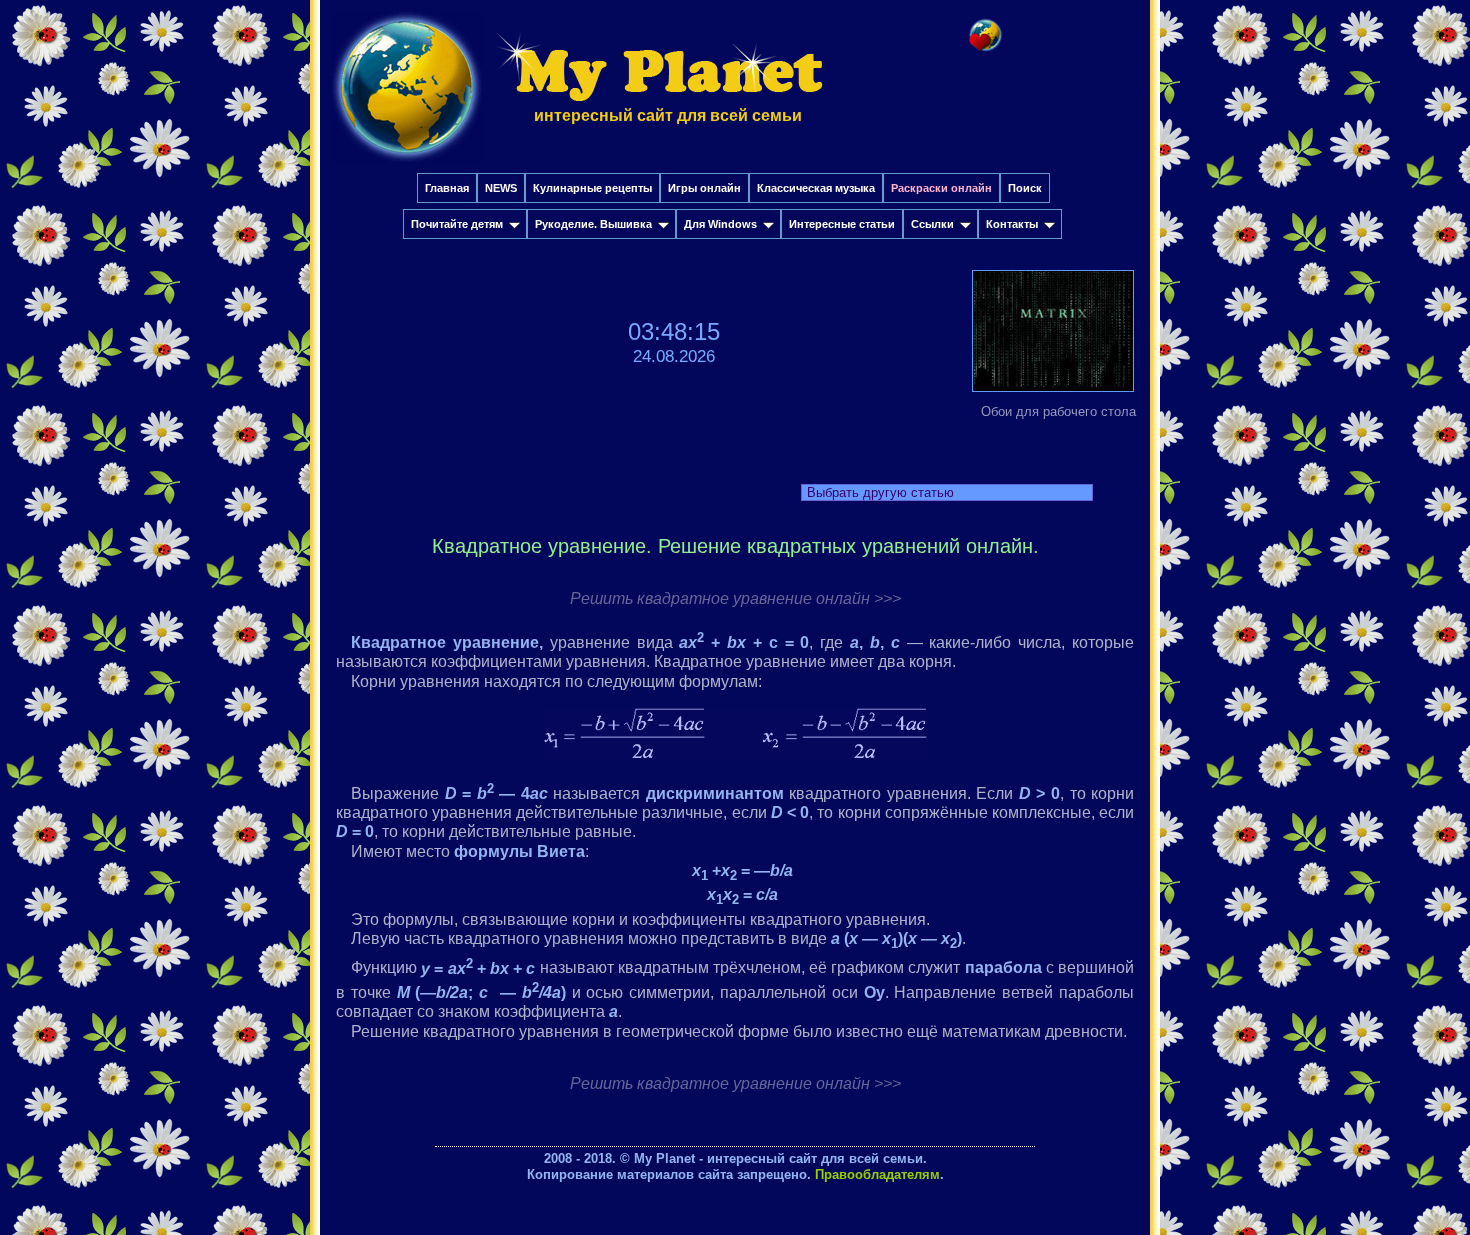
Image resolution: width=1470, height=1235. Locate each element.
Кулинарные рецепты (592, 188)
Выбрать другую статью (880, 492)
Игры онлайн (704, 188)
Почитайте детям (457, 224)
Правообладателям (877, 1174)
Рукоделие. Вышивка (593, 224)
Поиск (1025, 188)
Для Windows (720, 224)
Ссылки (932, 224)
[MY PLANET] (407, 166)
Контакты (1012, 224)
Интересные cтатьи (842, 224)
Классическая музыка (816, 188)
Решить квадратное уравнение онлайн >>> (735, 598)
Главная (447, 188)
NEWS (501, 188)
